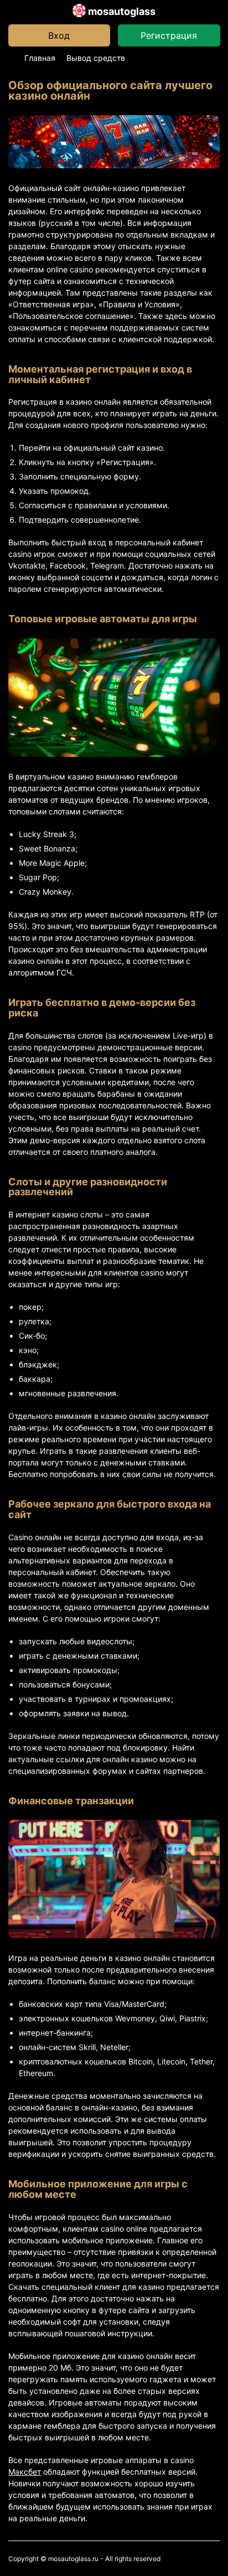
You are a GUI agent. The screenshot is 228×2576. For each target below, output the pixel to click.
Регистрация (169, 35)
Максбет (25, 2472)
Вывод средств (96, 58)
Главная (40, 58)
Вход (59, 35)
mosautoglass (121, 11)
